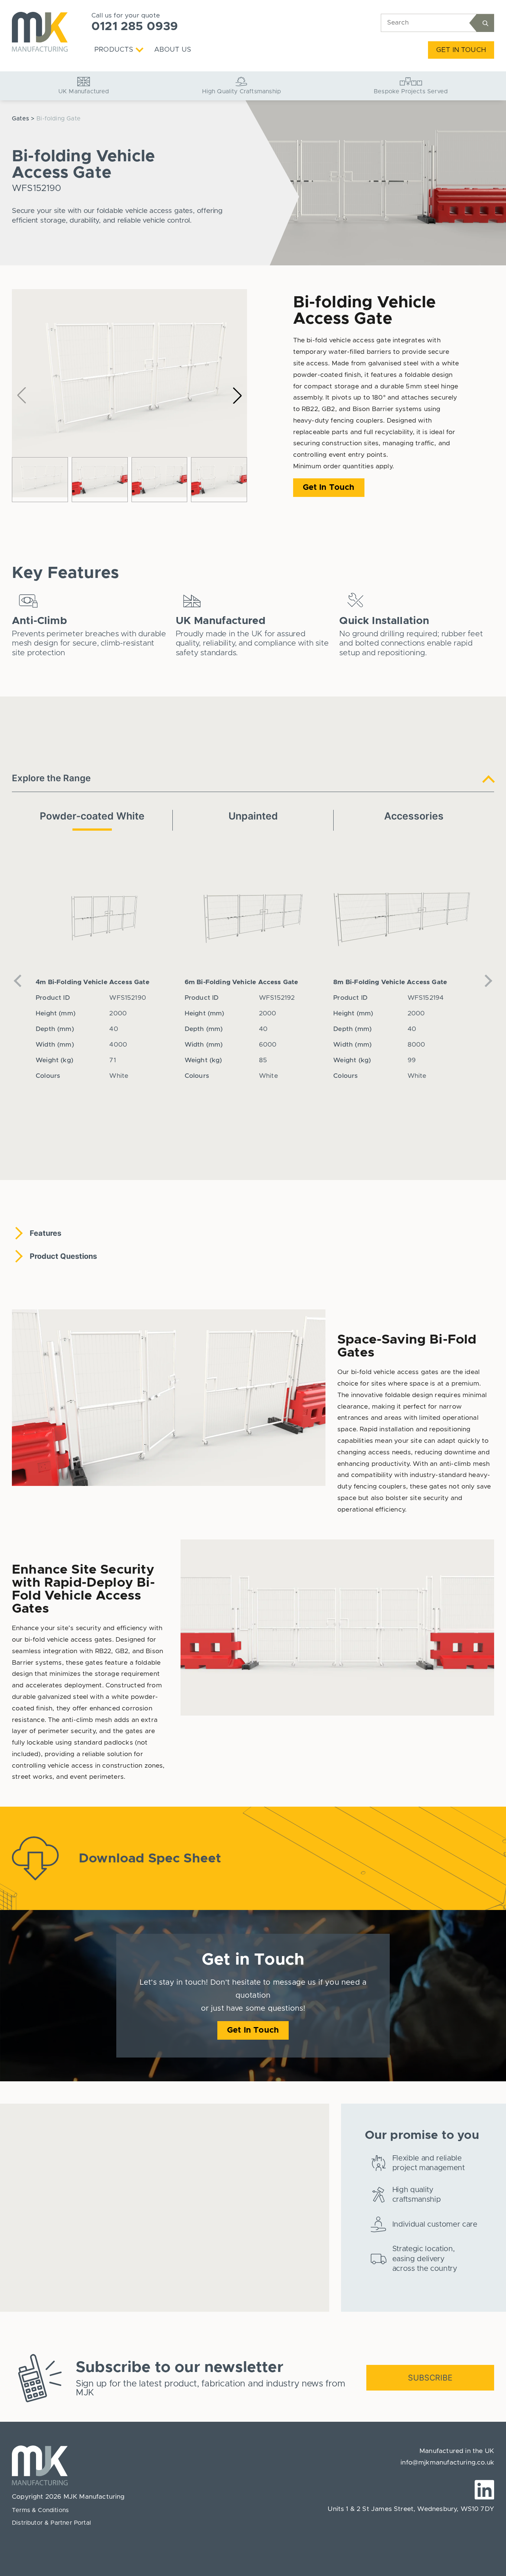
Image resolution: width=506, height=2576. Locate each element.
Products (114, 50)
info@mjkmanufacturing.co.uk (447, 2463)
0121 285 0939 (135, 27)
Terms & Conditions (40, 2510)
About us (173, 50)
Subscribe (430, 2378)
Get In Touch (461, 50)
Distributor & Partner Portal (51, 2523)
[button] (237, 395)
